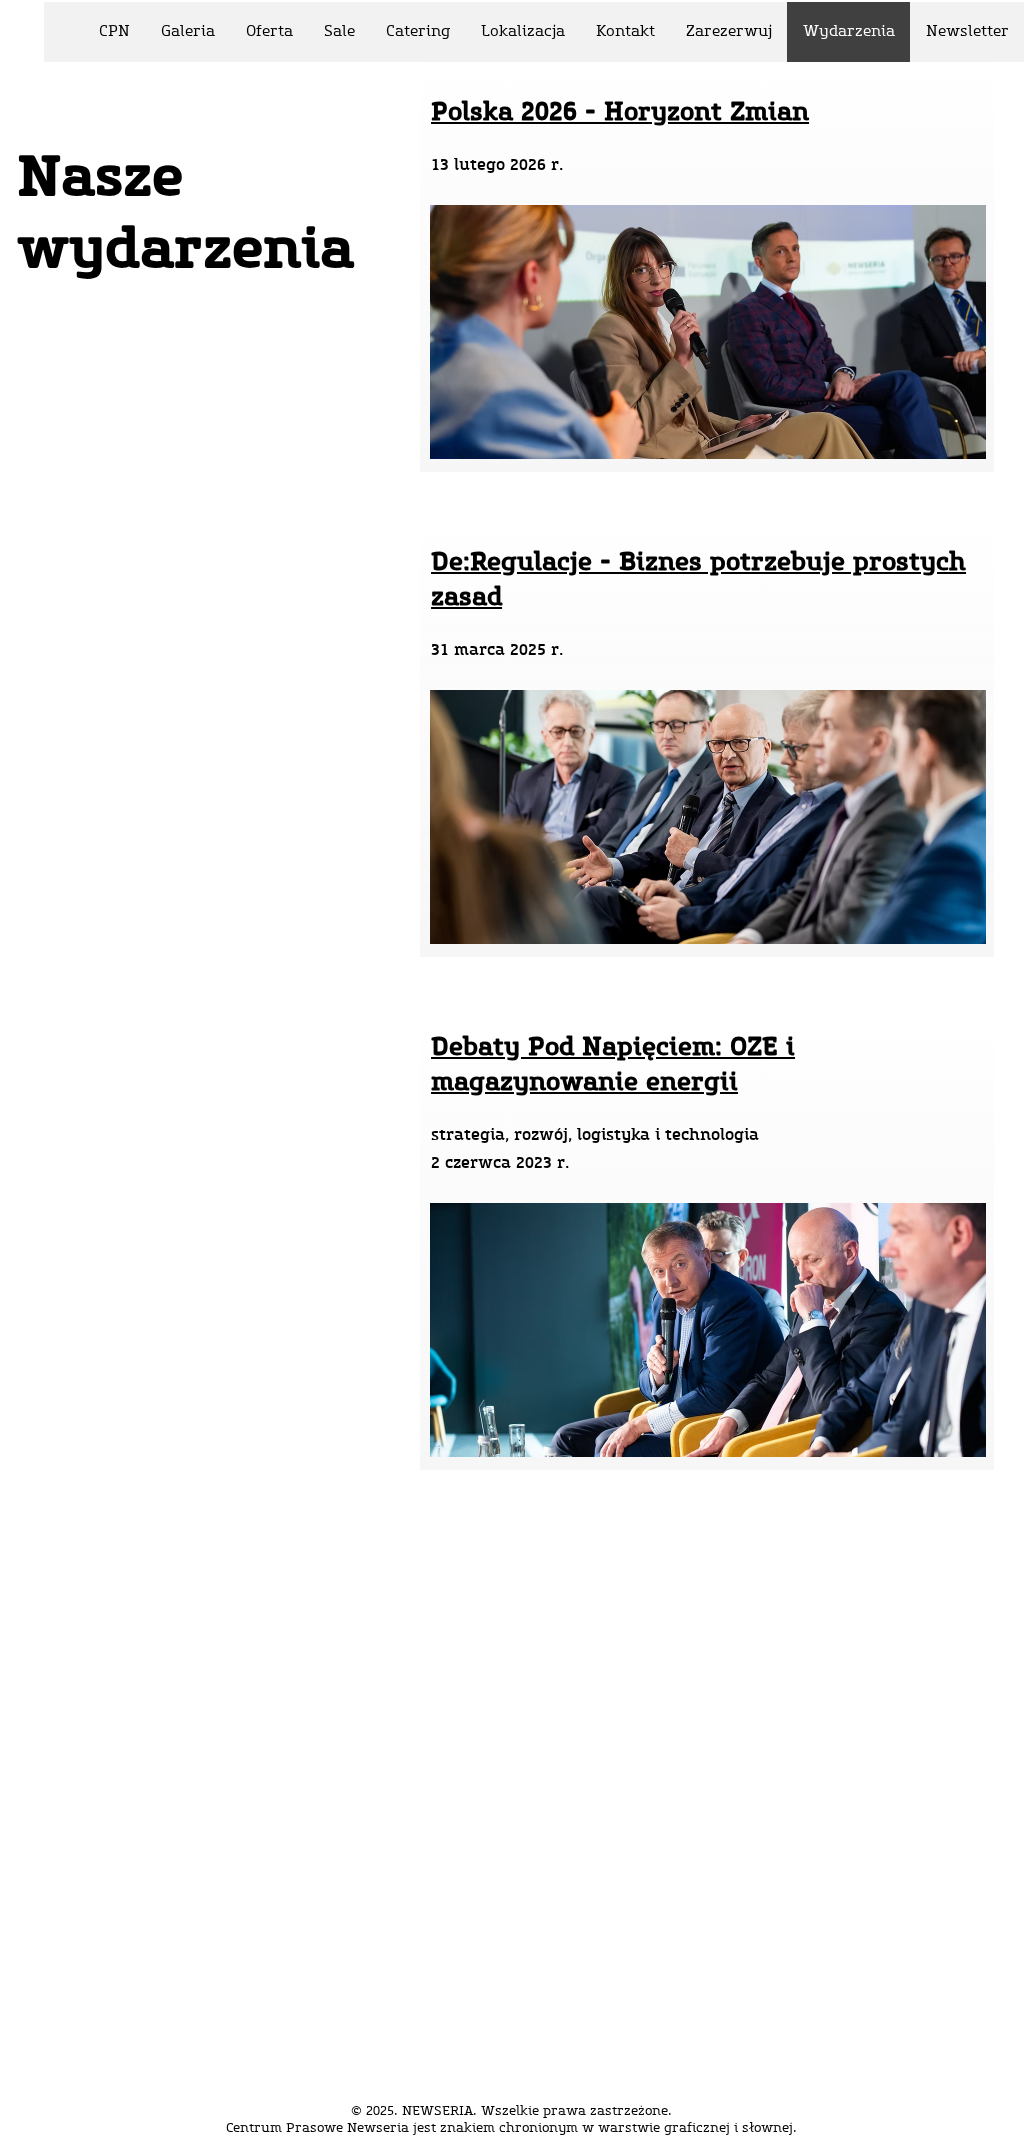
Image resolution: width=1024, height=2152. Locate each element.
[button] (728, 32)
